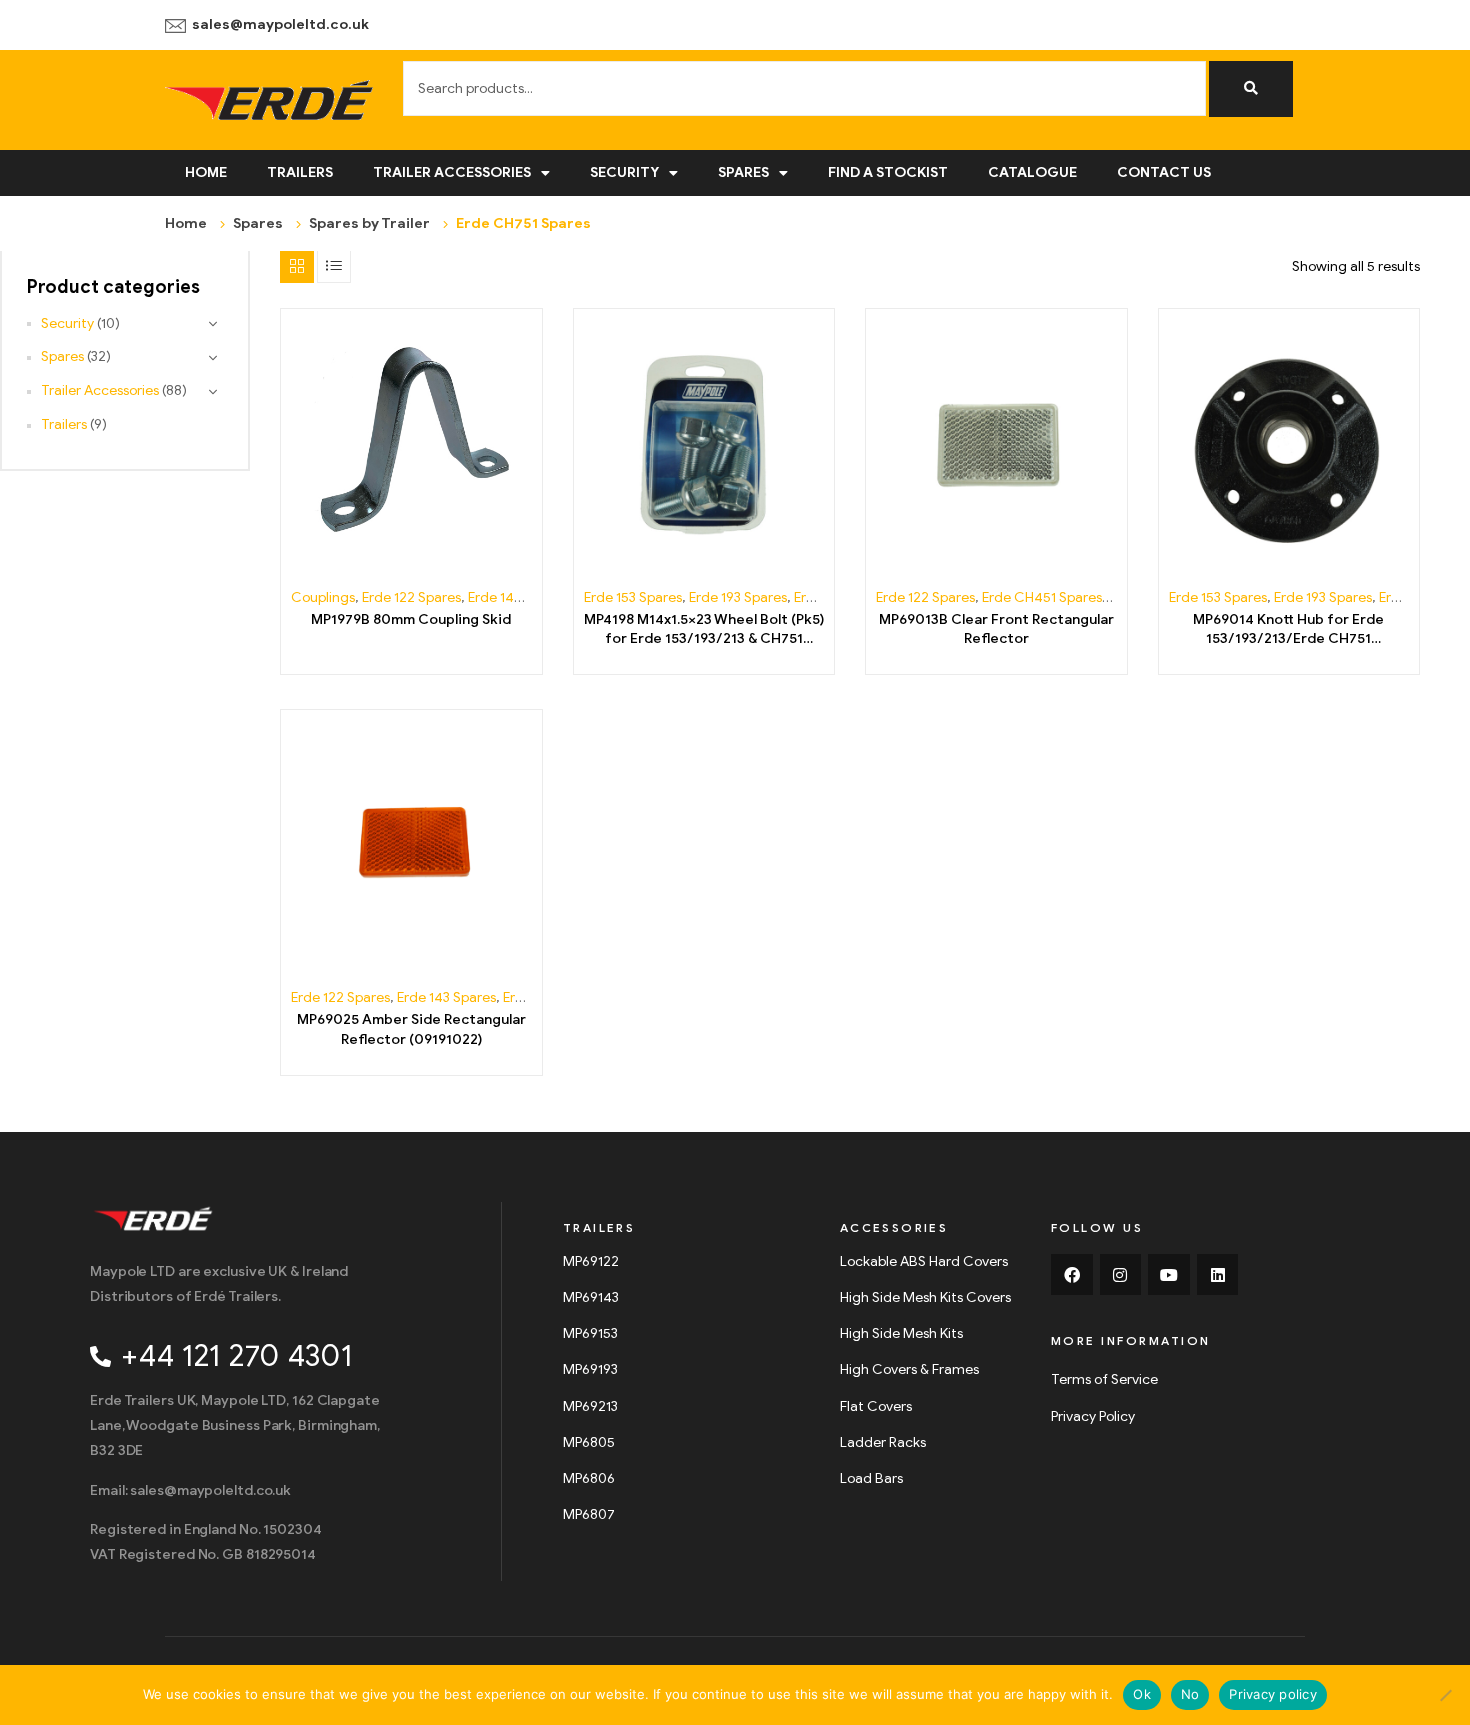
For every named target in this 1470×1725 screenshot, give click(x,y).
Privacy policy (1273, 1694)
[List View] (334, 266)
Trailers (300, 172)
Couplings (323, 597)
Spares (743, 172)
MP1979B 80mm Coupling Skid (411, 619)
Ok (1142, 1694)
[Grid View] (297, 266)
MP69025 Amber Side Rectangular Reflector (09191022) (411, 1029)
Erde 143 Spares (517, 597)
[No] (1445, 1695)
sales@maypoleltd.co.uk (280, 24)
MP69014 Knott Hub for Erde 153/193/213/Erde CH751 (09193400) (1288, 630)
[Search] (1251, 89)
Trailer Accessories (452, 172)
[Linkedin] (1218, 1275)
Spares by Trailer (369, 223)
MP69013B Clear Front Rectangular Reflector (996, 629)
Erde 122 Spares (411, 597)
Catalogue (1032, 172)
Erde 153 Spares (633, 597)
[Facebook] (1072, 1275)
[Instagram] (1121, 1275)
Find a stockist (888, 172)
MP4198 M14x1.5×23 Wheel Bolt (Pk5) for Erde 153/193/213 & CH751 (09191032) (704, 630)
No (1190, 1694)
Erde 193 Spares (738, 597)
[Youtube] (1169, 1275)
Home (206, 172)
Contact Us (1164, 172)
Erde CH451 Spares (1042, 597)
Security (624, 172)
